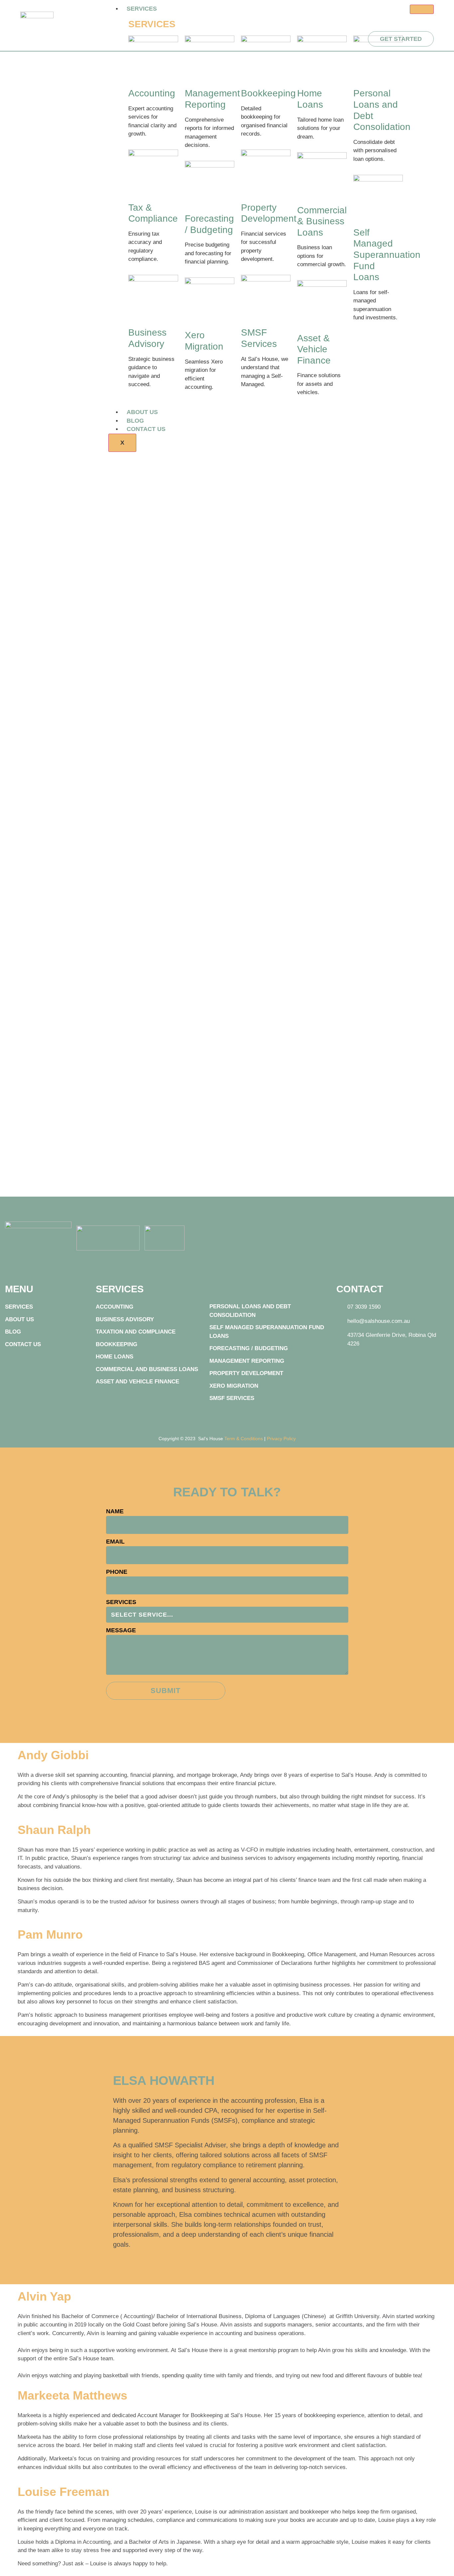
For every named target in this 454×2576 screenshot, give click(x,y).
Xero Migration (234, 1386)
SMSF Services (232, 1398)
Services (142, 9)
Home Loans (114, 1357)
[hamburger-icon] (422, 9)
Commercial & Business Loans (322, 221)
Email (115, 1542)
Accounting (152, 93)
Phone (117, 1572)
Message (121, 1630)
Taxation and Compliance (136, 1332)
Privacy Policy (281, 1439)
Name (115, 1511)
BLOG (135, 421)
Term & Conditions (244, 1439)
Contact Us (146, 429)
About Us (142, 412)
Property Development (246, 1373)
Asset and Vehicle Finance (137, 1382)
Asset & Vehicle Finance (314, 349)
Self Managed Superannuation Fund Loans (387, 255)
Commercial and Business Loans (147, 1369)
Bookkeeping (268, 93)
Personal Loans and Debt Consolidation (250, 1311)
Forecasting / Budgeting (249, 1348)
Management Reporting (247, 1361)
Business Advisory (125, 1319)
